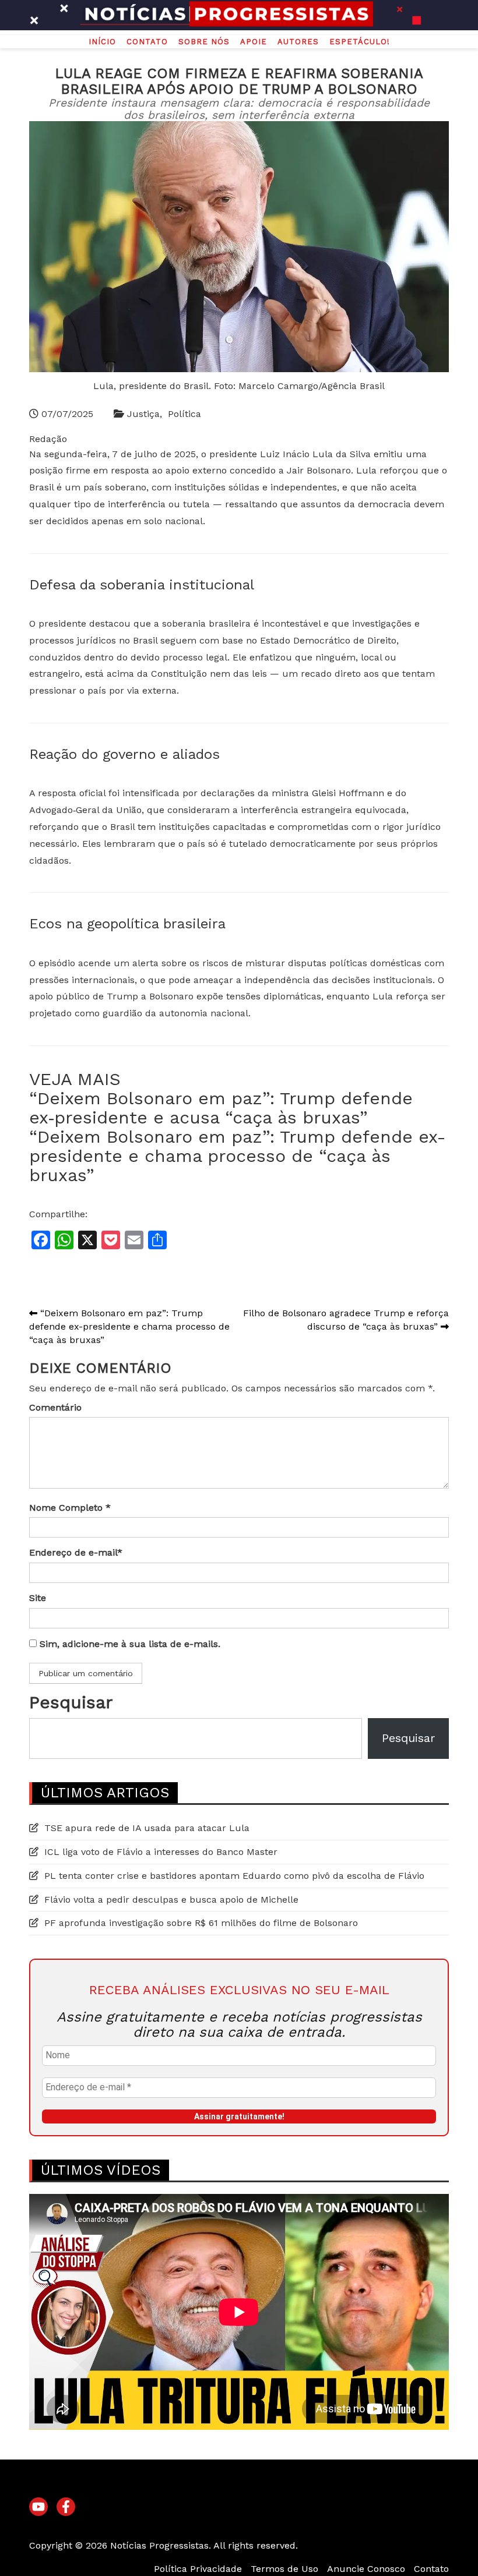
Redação (48, 439)
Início (102, 42)
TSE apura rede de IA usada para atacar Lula (147, 1828)
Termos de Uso (284, 2569)
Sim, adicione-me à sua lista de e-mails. (129, 1644)
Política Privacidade (198, 2569)
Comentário (55, 1407)
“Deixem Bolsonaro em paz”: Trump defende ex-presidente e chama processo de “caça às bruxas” (238, 1156)
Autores (298, 42)
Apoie (254, 42)
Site (38, 1598)
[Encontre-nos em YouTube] (38, 2507)
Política (184, 414)
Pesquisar (71, 1702)
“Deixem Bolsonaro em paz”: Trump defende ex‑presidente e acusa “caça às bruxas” (221, 1108)
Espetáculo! (360, 42)
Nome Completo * (70, 1508)
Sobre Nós (204, 42)
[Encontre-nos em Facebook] (66, 2507)
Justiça (143, 414)
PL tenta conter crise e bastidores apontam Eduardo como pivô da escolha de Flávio (234, 1876)
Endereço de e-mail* (76, 1552)
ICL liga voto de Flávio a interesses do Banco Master (161, 1852)
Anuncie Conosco (366, 2569)
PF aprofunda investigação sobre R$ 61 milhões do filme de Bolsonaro (201, 1923)
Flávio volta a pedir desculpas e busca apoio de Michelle (171, 1900)
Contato (147, 42)
